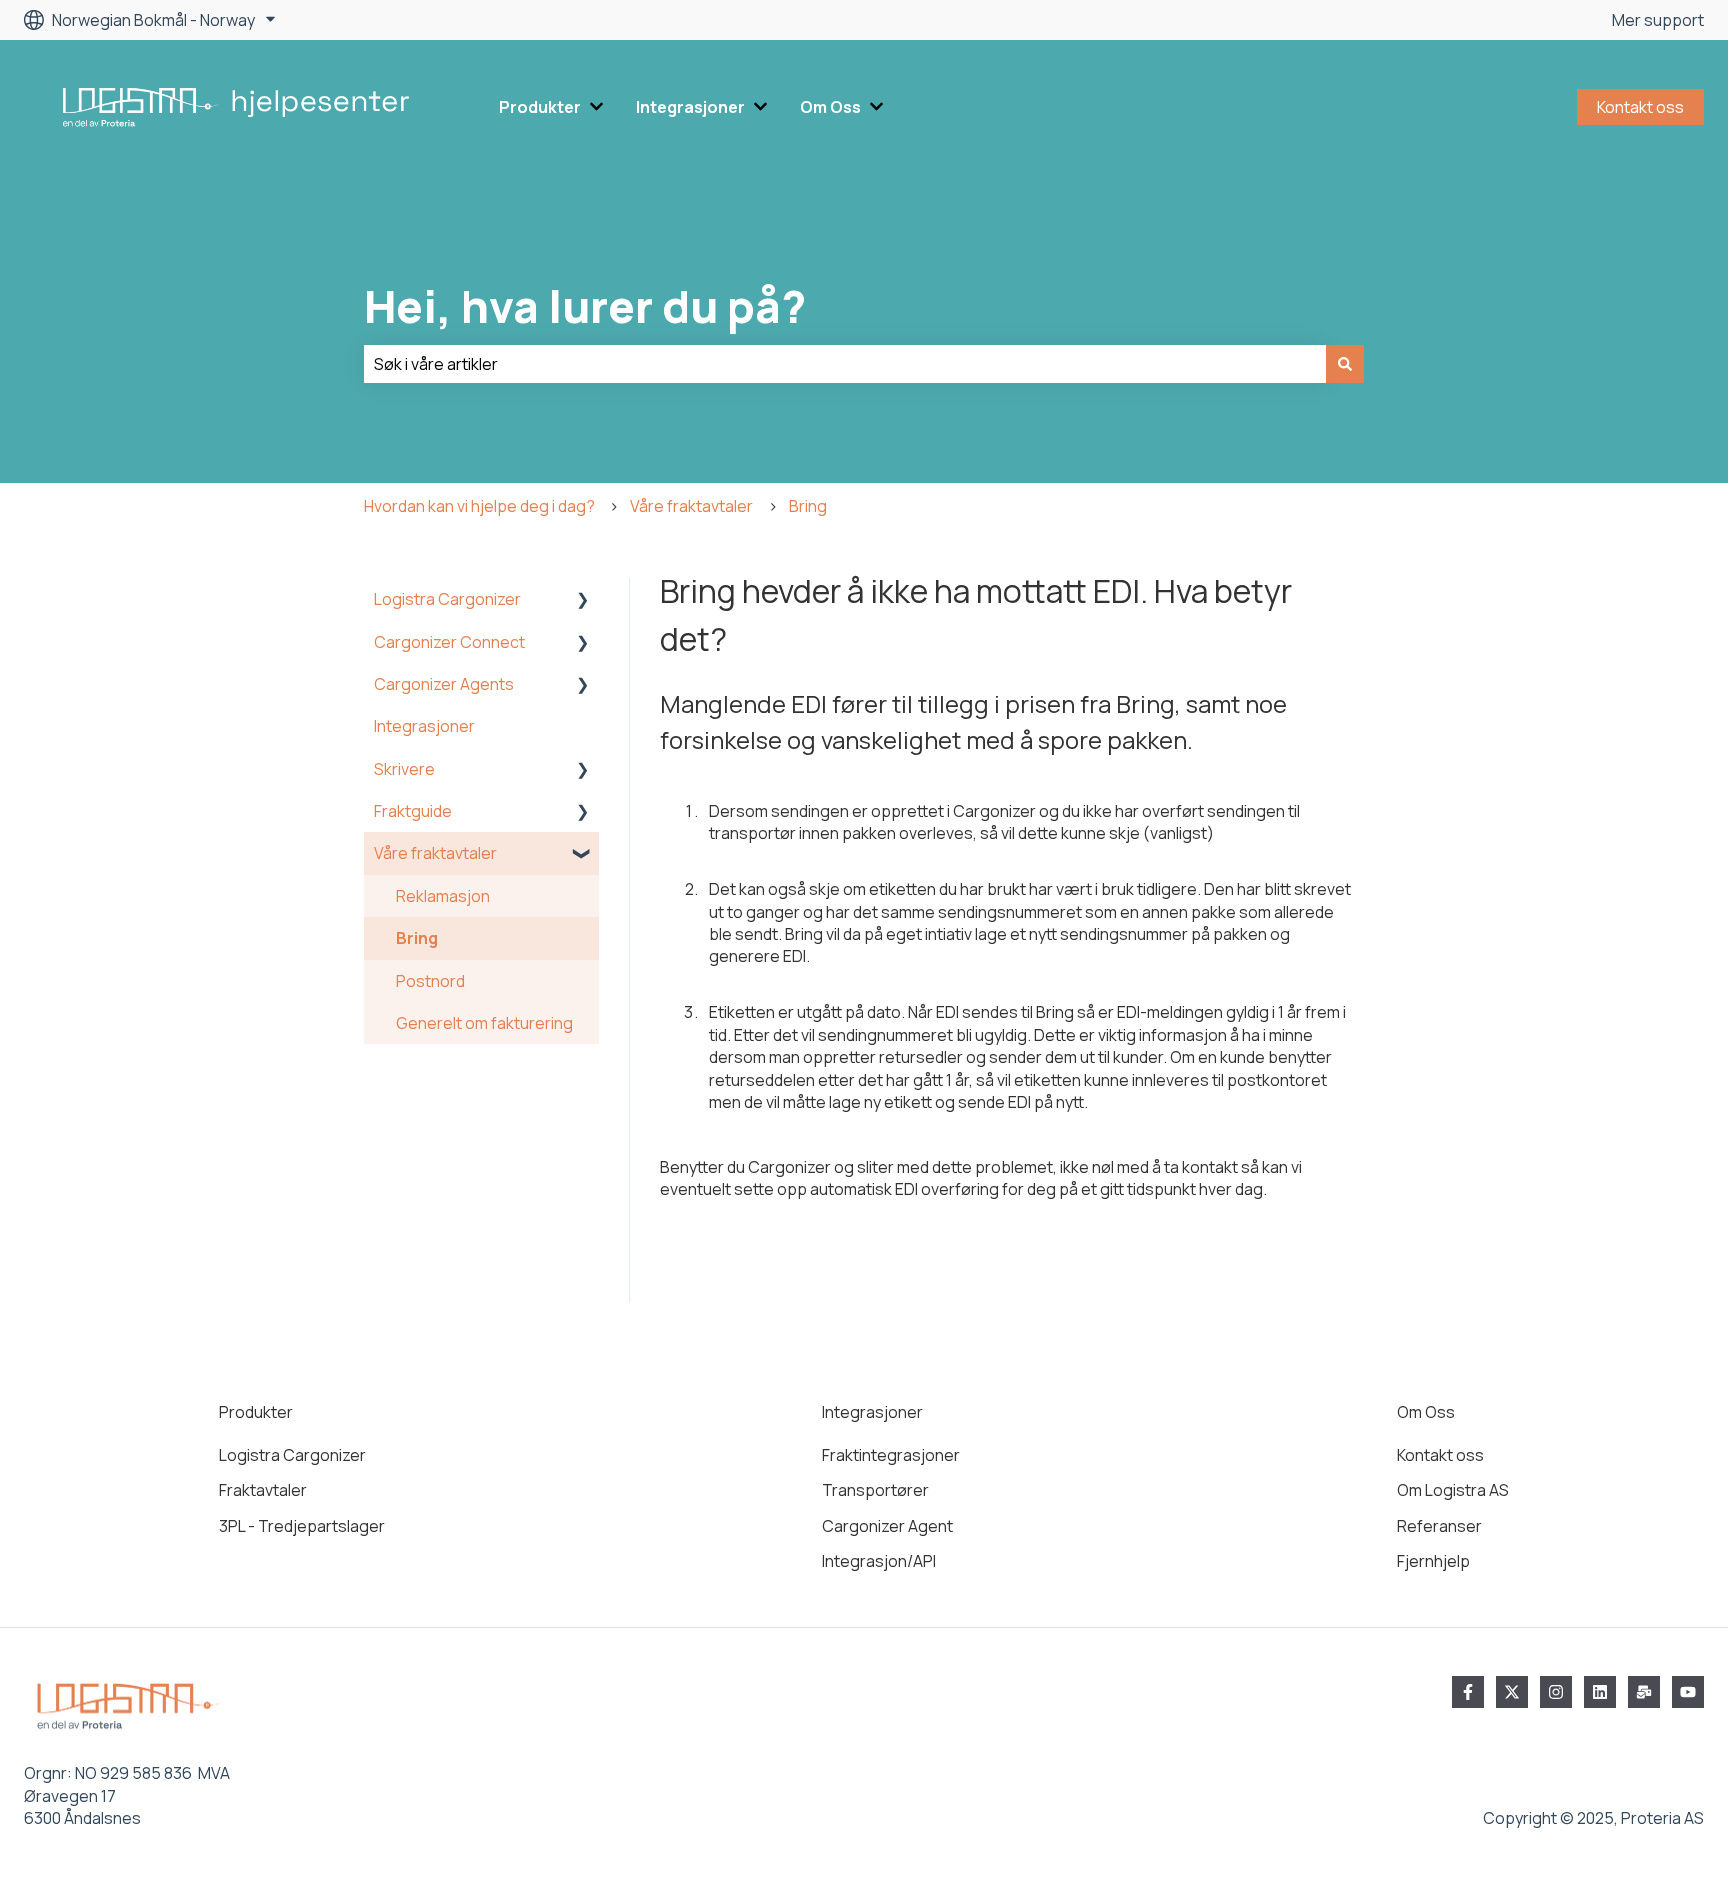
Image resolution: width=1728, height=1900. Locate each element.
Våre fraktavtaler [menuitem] (435, 853)
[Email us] (1644, 1692)
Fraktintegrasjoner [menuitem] (891, 1455)
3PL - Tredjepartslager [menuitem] (302, 1526)
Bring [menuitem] (417, 938)
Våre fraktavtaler (691, 506)
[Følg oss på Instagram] (1556, 1692)
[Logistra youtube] (1688, 1692)
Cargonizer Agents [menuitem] (444, 684)
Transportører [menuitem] (875, 1490)
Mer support (1658, 20)
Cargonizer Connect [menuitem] (449, 642)
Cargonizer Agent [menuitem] (887, 1526)
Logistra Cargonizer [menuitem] (447, 599)
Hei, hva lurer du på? (585, 306)
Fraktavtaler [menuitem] (263, 1490)
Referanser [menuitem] (1439, 1526)
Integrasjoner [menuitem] (424, 726)
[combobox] (845, 364)
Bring (808, 506)
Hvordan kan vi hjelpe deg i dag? (479, 506)
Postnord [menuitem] (430, 981)
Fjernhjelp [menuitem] (1433, 1561)
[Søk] (1345, 364)
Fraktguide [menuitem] (413, 811)
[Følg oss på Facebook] (1468, 1692)
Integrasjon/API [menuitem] (879, 1561)
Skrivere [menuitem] (404, 769)
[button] (583, 600)
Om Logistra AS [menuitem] (1453, 1490)
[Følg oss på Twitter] (1512, 1692)
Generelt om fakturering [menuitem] (484, 1023)
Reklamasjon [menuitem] (443, 896)
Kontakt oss (1640, 107)
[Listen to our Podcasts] (1600, 1692)
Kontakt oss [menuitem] (1440, 1455)
